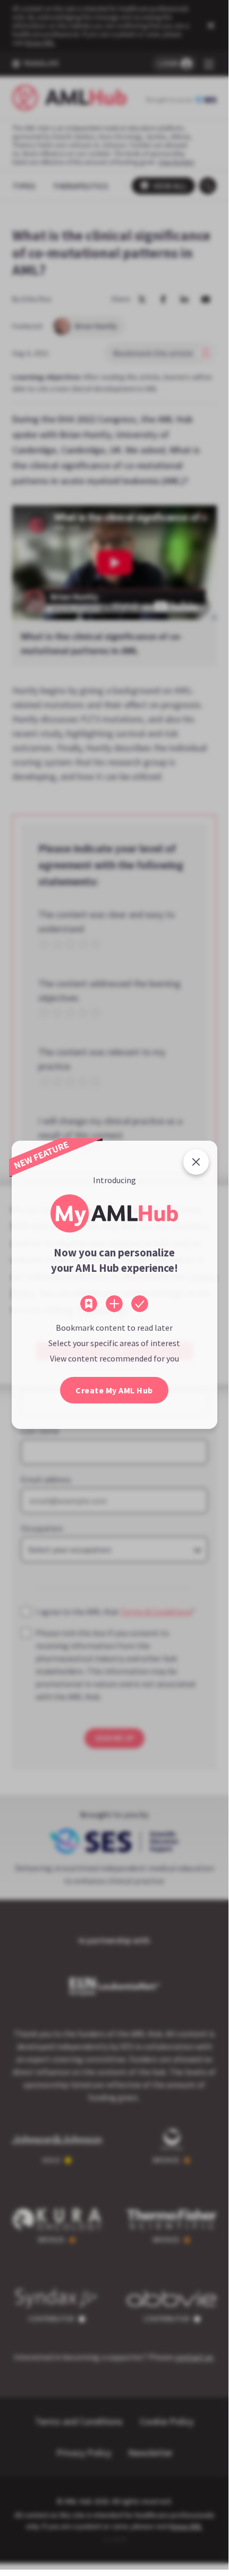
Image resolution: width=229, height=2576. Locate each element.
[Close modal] (196, 1162)
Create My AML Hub (114, 1390)
